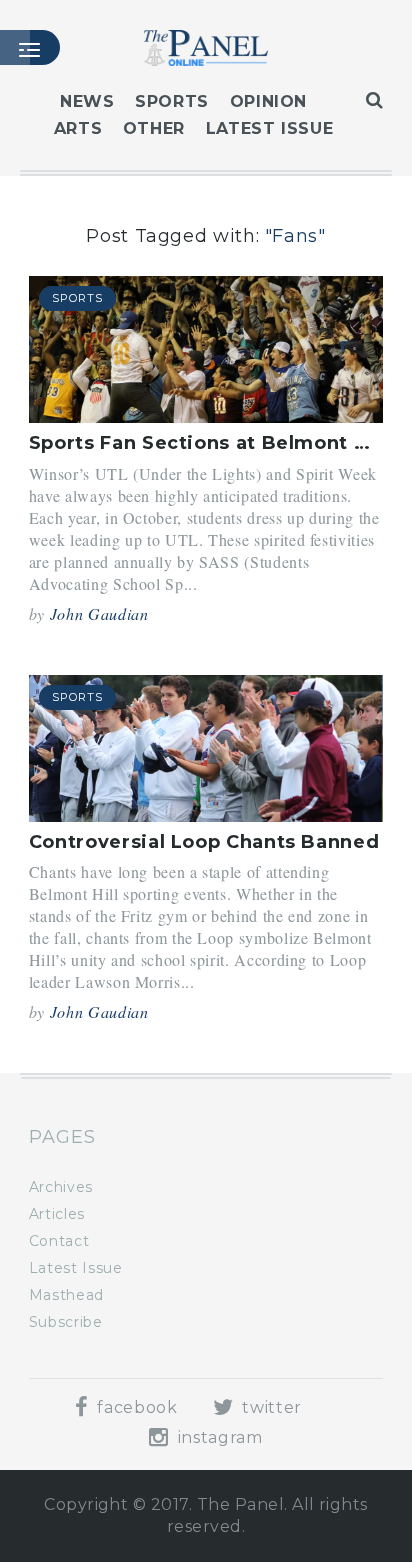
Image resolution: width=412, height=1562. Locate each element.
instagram (217, 1437)
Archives (61, 1187)
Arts (78, 128)
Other (154, 128)
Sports (172, 101)
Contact (59, 1241)
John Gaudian (99, 613)
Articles (57, 1214)
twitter (270, 1407)
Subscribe (66, 1322)
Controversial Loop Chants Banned (204, 842)
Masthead (66, 1295)
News (87, 101)
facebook (135, 1407)
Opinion (268, 101)
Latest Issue (270, 128)
